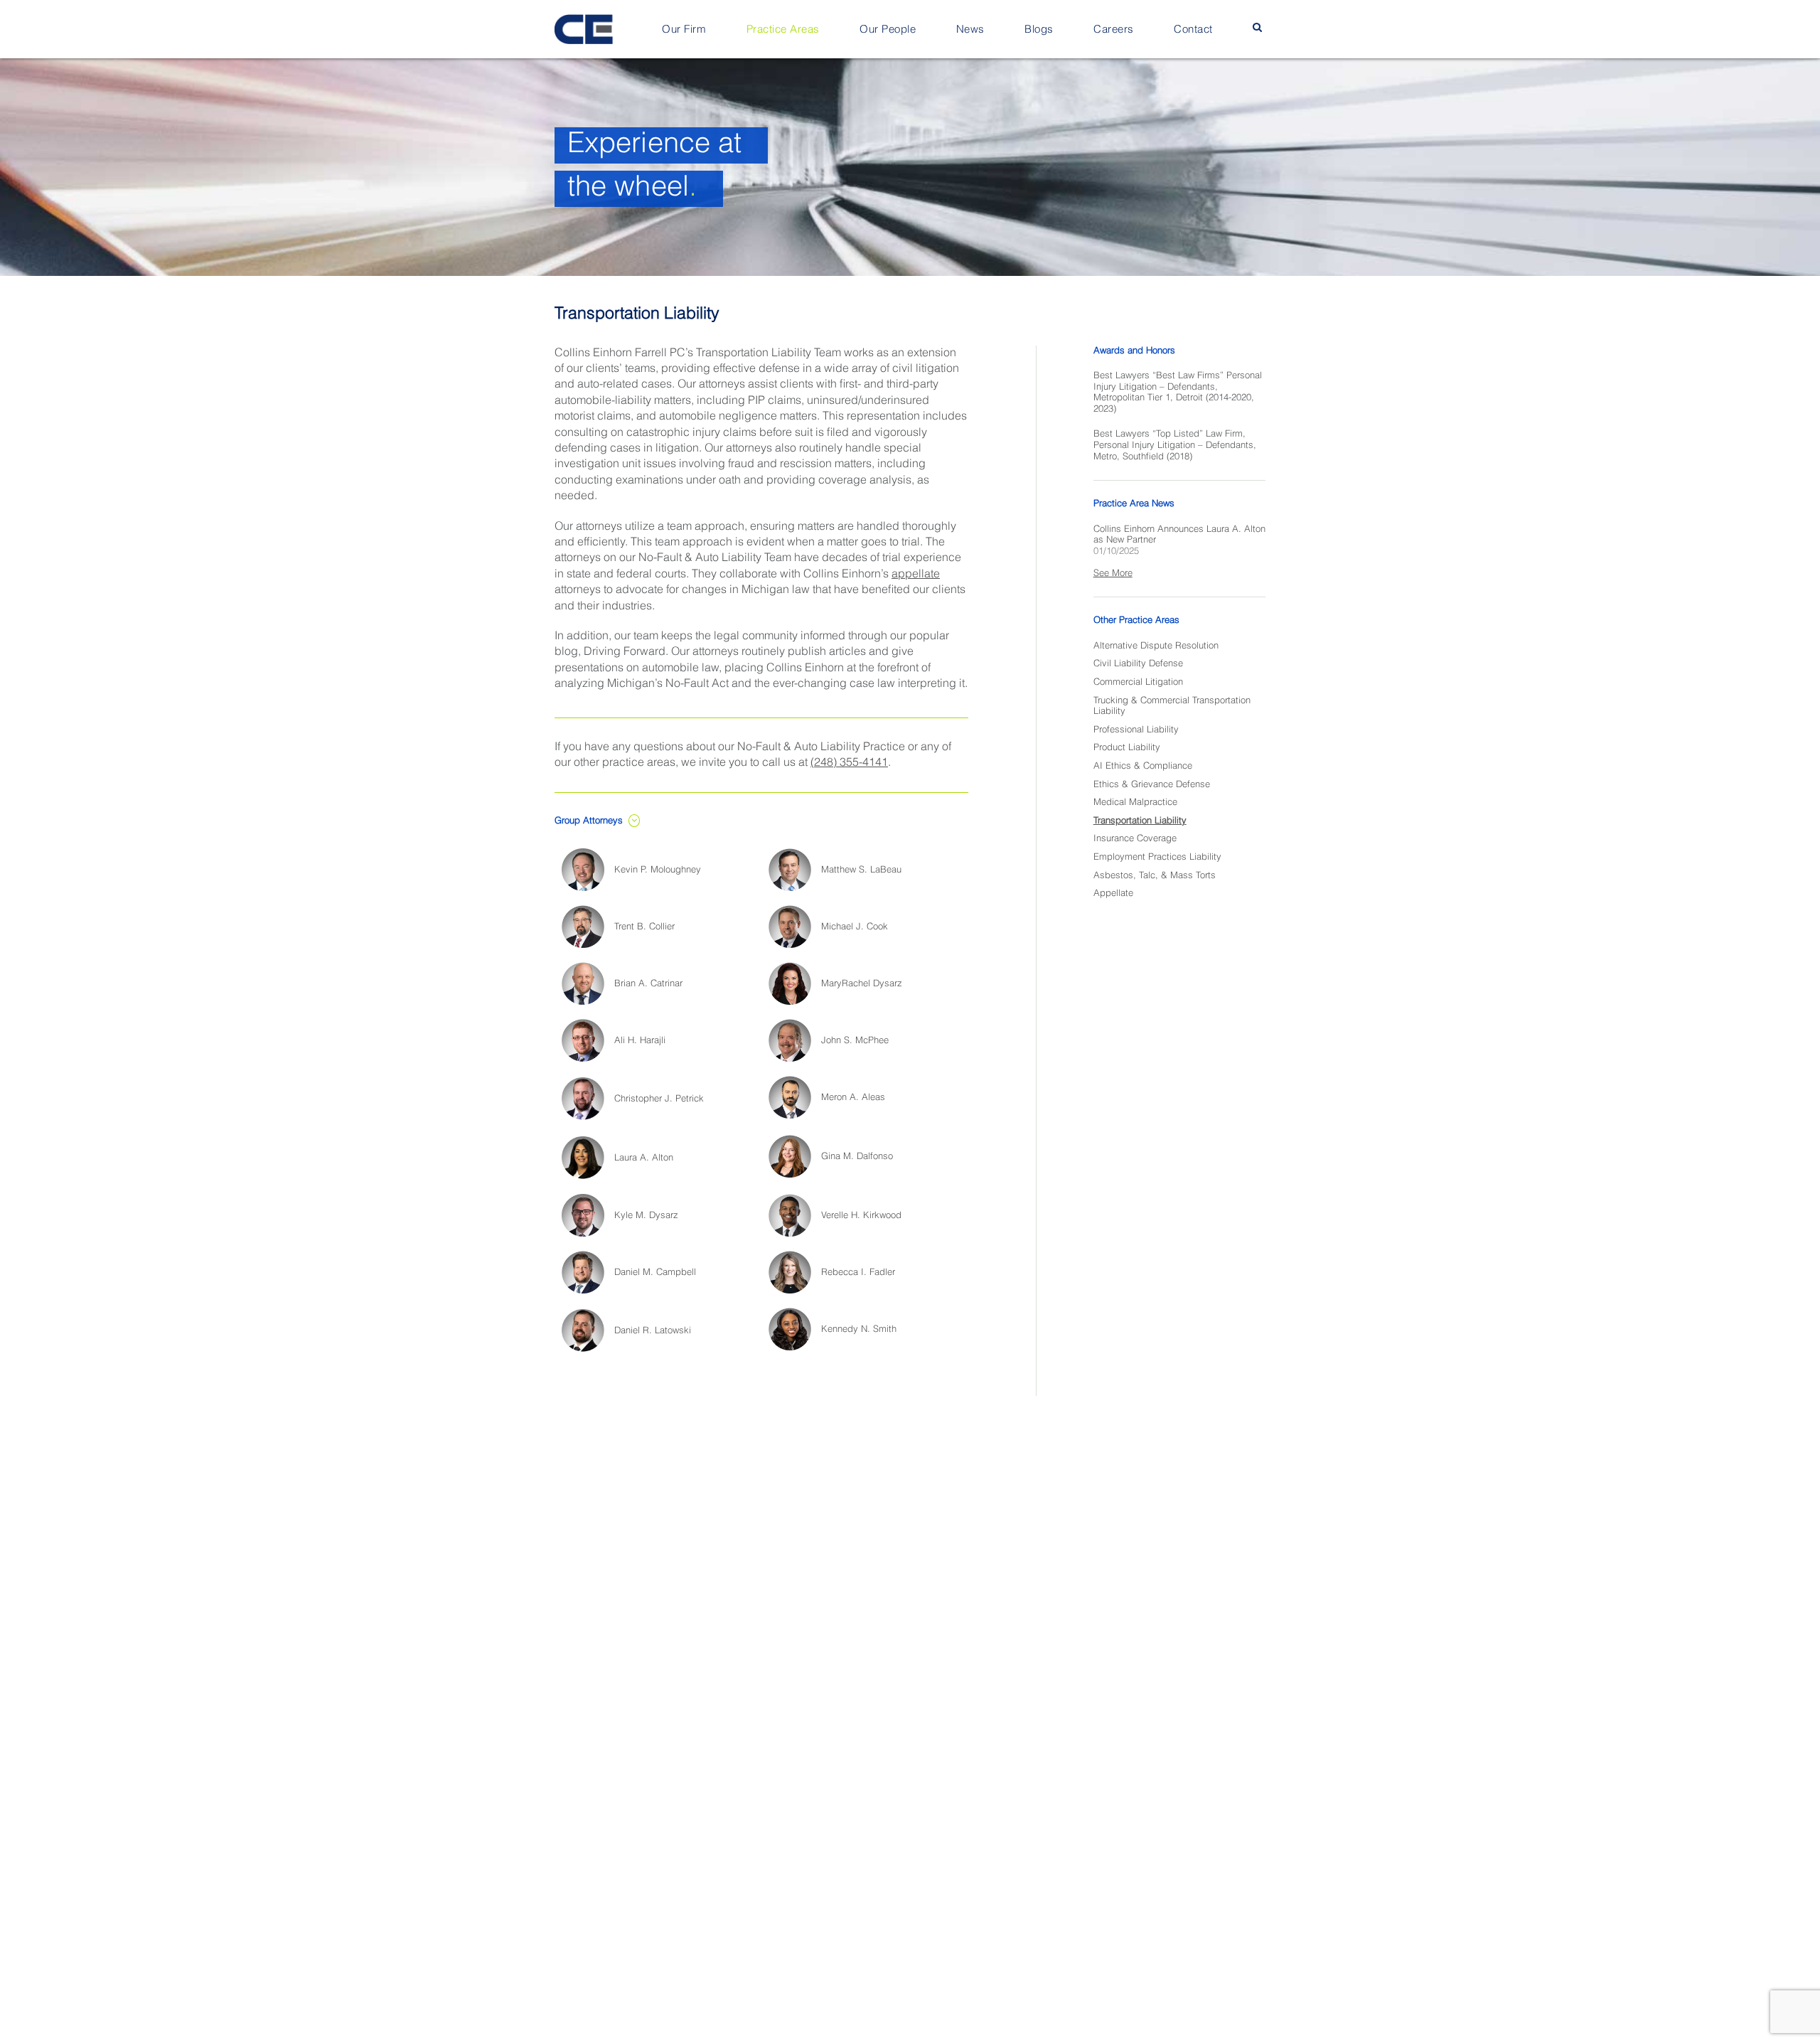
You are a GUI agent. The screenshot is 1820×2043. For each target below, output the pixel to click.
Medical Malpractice (1135, 802)
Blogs (1039, 30)
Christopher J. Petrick (659, 1099)
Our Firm (684, 30)
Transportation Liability (1140, 821)
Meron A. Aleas (853, 1098)
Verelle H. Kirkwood (861, 1216)
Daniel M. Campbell (655, 1273)
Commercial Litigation (1138, 682)
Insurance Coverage (1135, 839)
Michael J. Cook (855, 927)
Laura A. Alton (644, 1158)
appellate (916, 575)
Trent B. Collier (644, 927)
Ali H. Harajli (640, 1041)
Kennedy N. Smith (859, 1329)
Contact (1193, 30)
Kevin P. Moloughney (658, 870)
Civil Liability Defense (1138, 664)
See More (1113, 574)
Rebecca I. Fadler (858, 1273)
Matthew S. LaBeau (861, 870)
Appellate (1113, 894)
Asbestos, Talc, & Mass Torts (1155, 876)
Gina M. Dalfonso (857, 1157)
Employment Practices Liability (1157, 857)
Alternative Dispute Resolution (1156, 646)
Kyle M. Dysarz (646, 1216)
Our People (888, 30)
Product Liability (1127, 748)
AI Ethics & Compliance (1143, 766)
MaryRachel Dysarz (862, 984)
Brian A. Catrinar (648, 984)
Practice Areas (783, 30)
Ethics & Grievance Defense (1152, 785)
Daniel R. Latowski (653, 1331)
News (970, 30)
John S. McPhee (855, 1041)
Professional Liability (1136, 730)
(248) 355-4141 (849, 763)
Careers (1114, 30)
